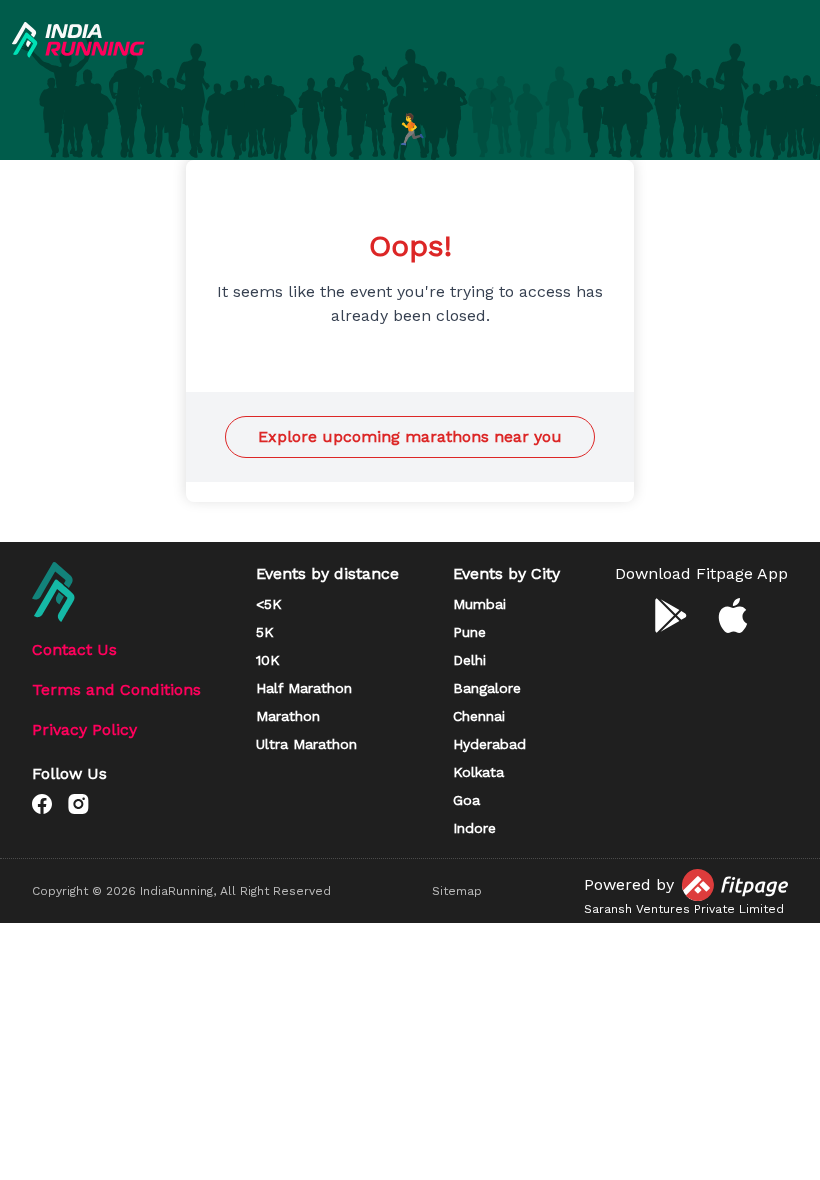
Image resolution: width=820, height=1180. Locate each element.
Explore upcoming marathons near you (410, 436)
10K (268, 660)
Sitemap (457, 891)
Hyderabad (489, 744)
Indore (474, 828)
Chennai (479, 716)
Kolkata (478, 772)
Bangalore (487, 688)
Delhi (469, 660)
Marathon (288, 716)
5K (265, 632)
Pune (469, 632)
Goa (466, 800)
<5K (269, 604)
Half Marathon (304, 688)
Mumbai (479, 604)
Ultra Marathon (306, 744)
